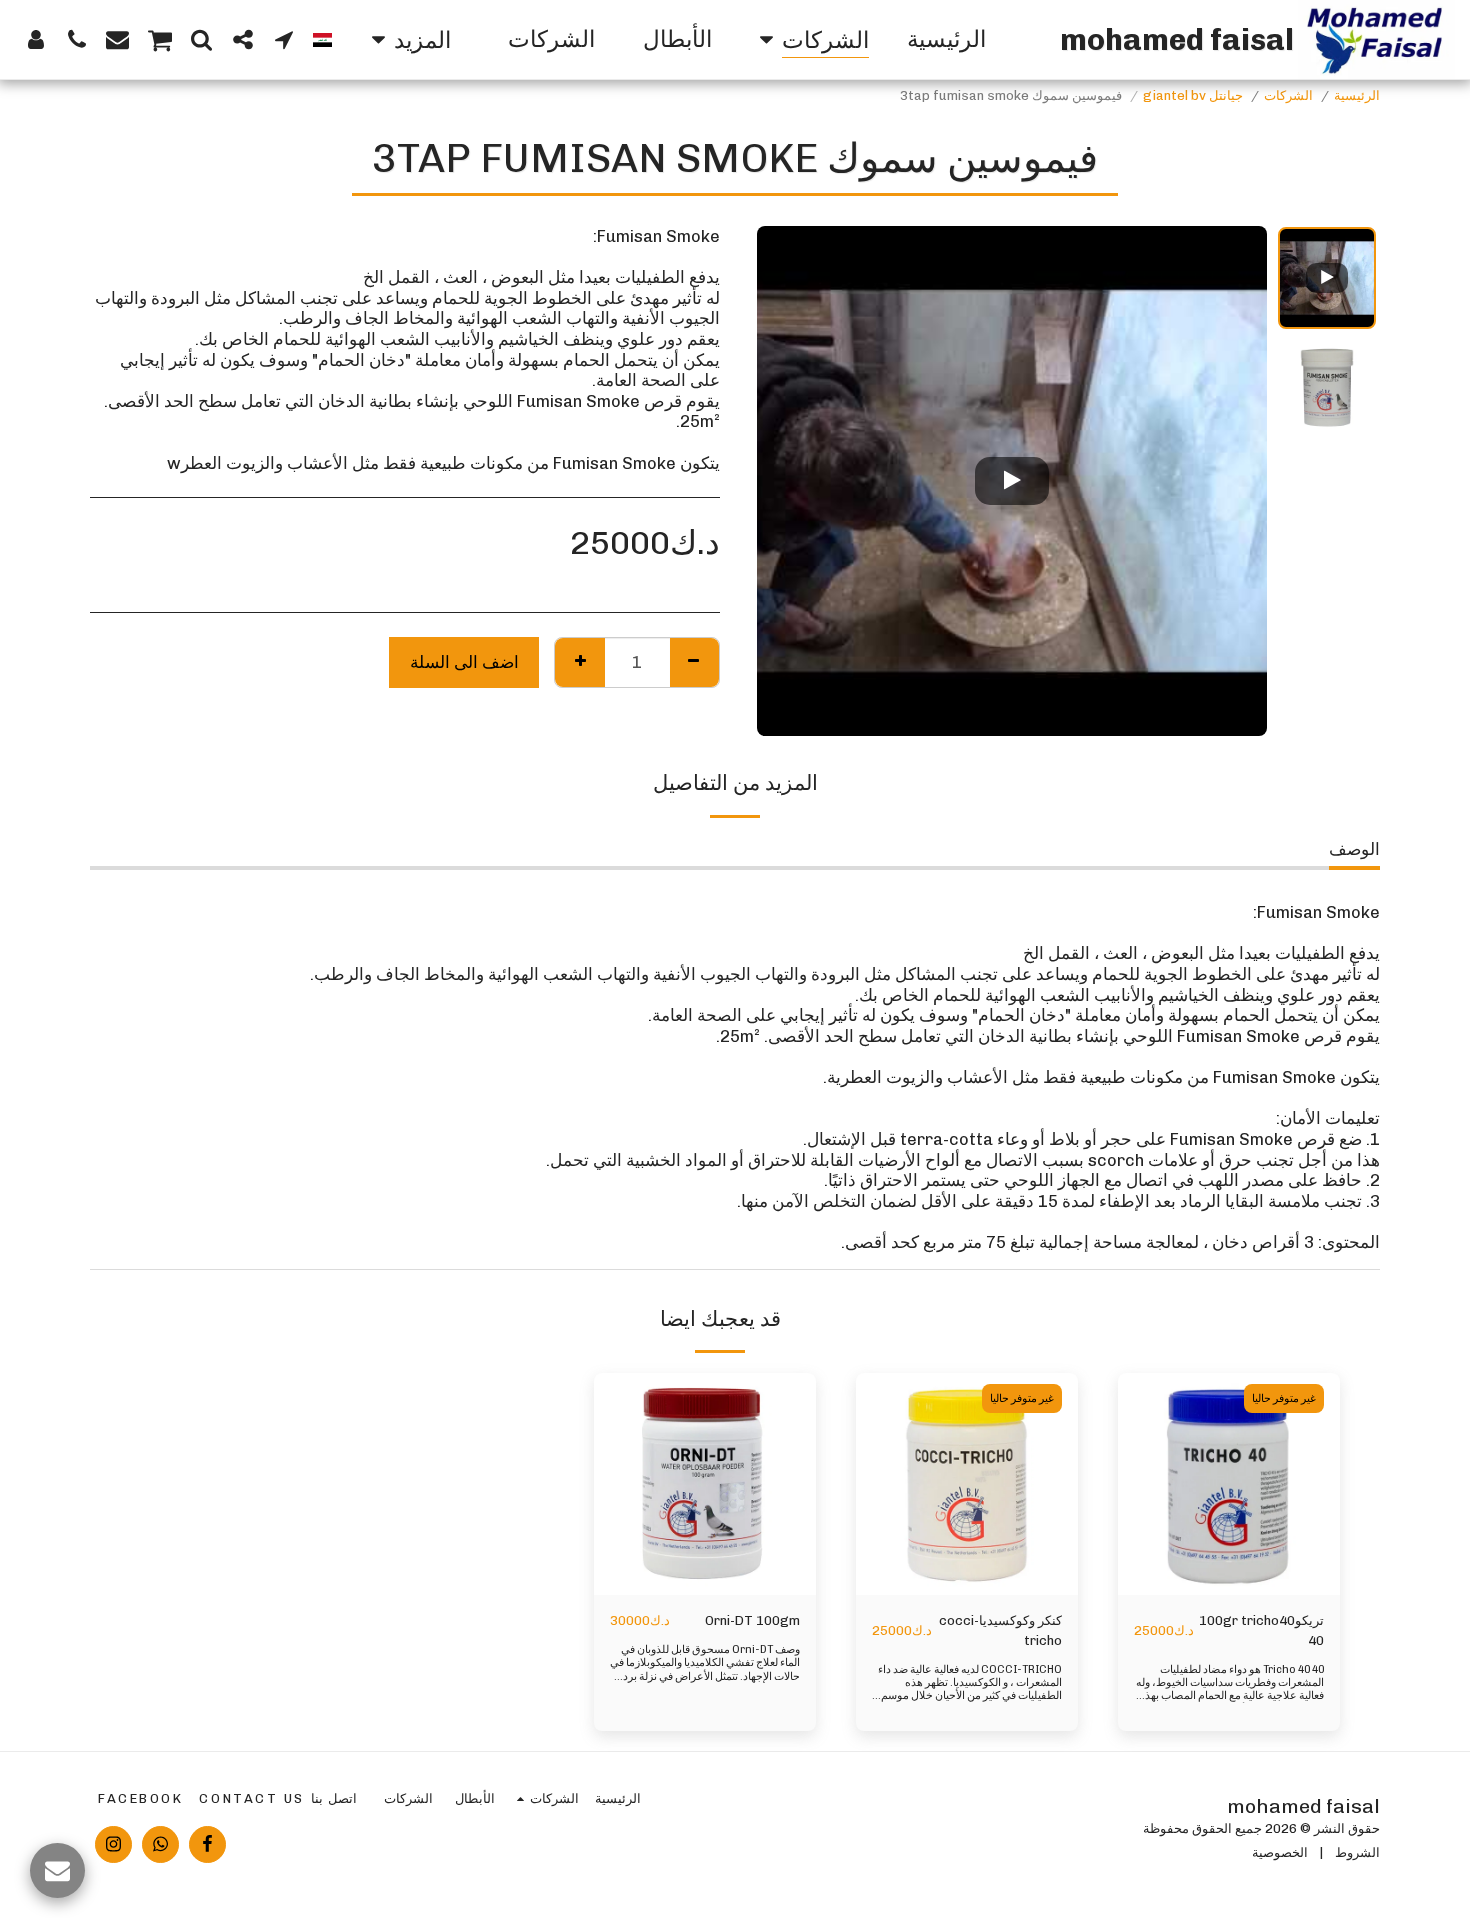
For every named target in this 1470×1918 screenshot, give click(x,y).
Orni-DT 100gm (752, 1620)
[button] (283, 39)
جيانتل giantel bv (1193, 95)
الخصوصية (1280, 1852)
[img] (1229, 1484)
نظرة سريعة (1229, 1556)
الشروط (1357, 1852)
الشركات (1288, 95)
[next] (789, 481)
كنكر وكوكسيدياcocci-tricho (1000, 1630)
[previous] (1235, 481)
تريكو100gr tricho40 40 (1261, 1630)
